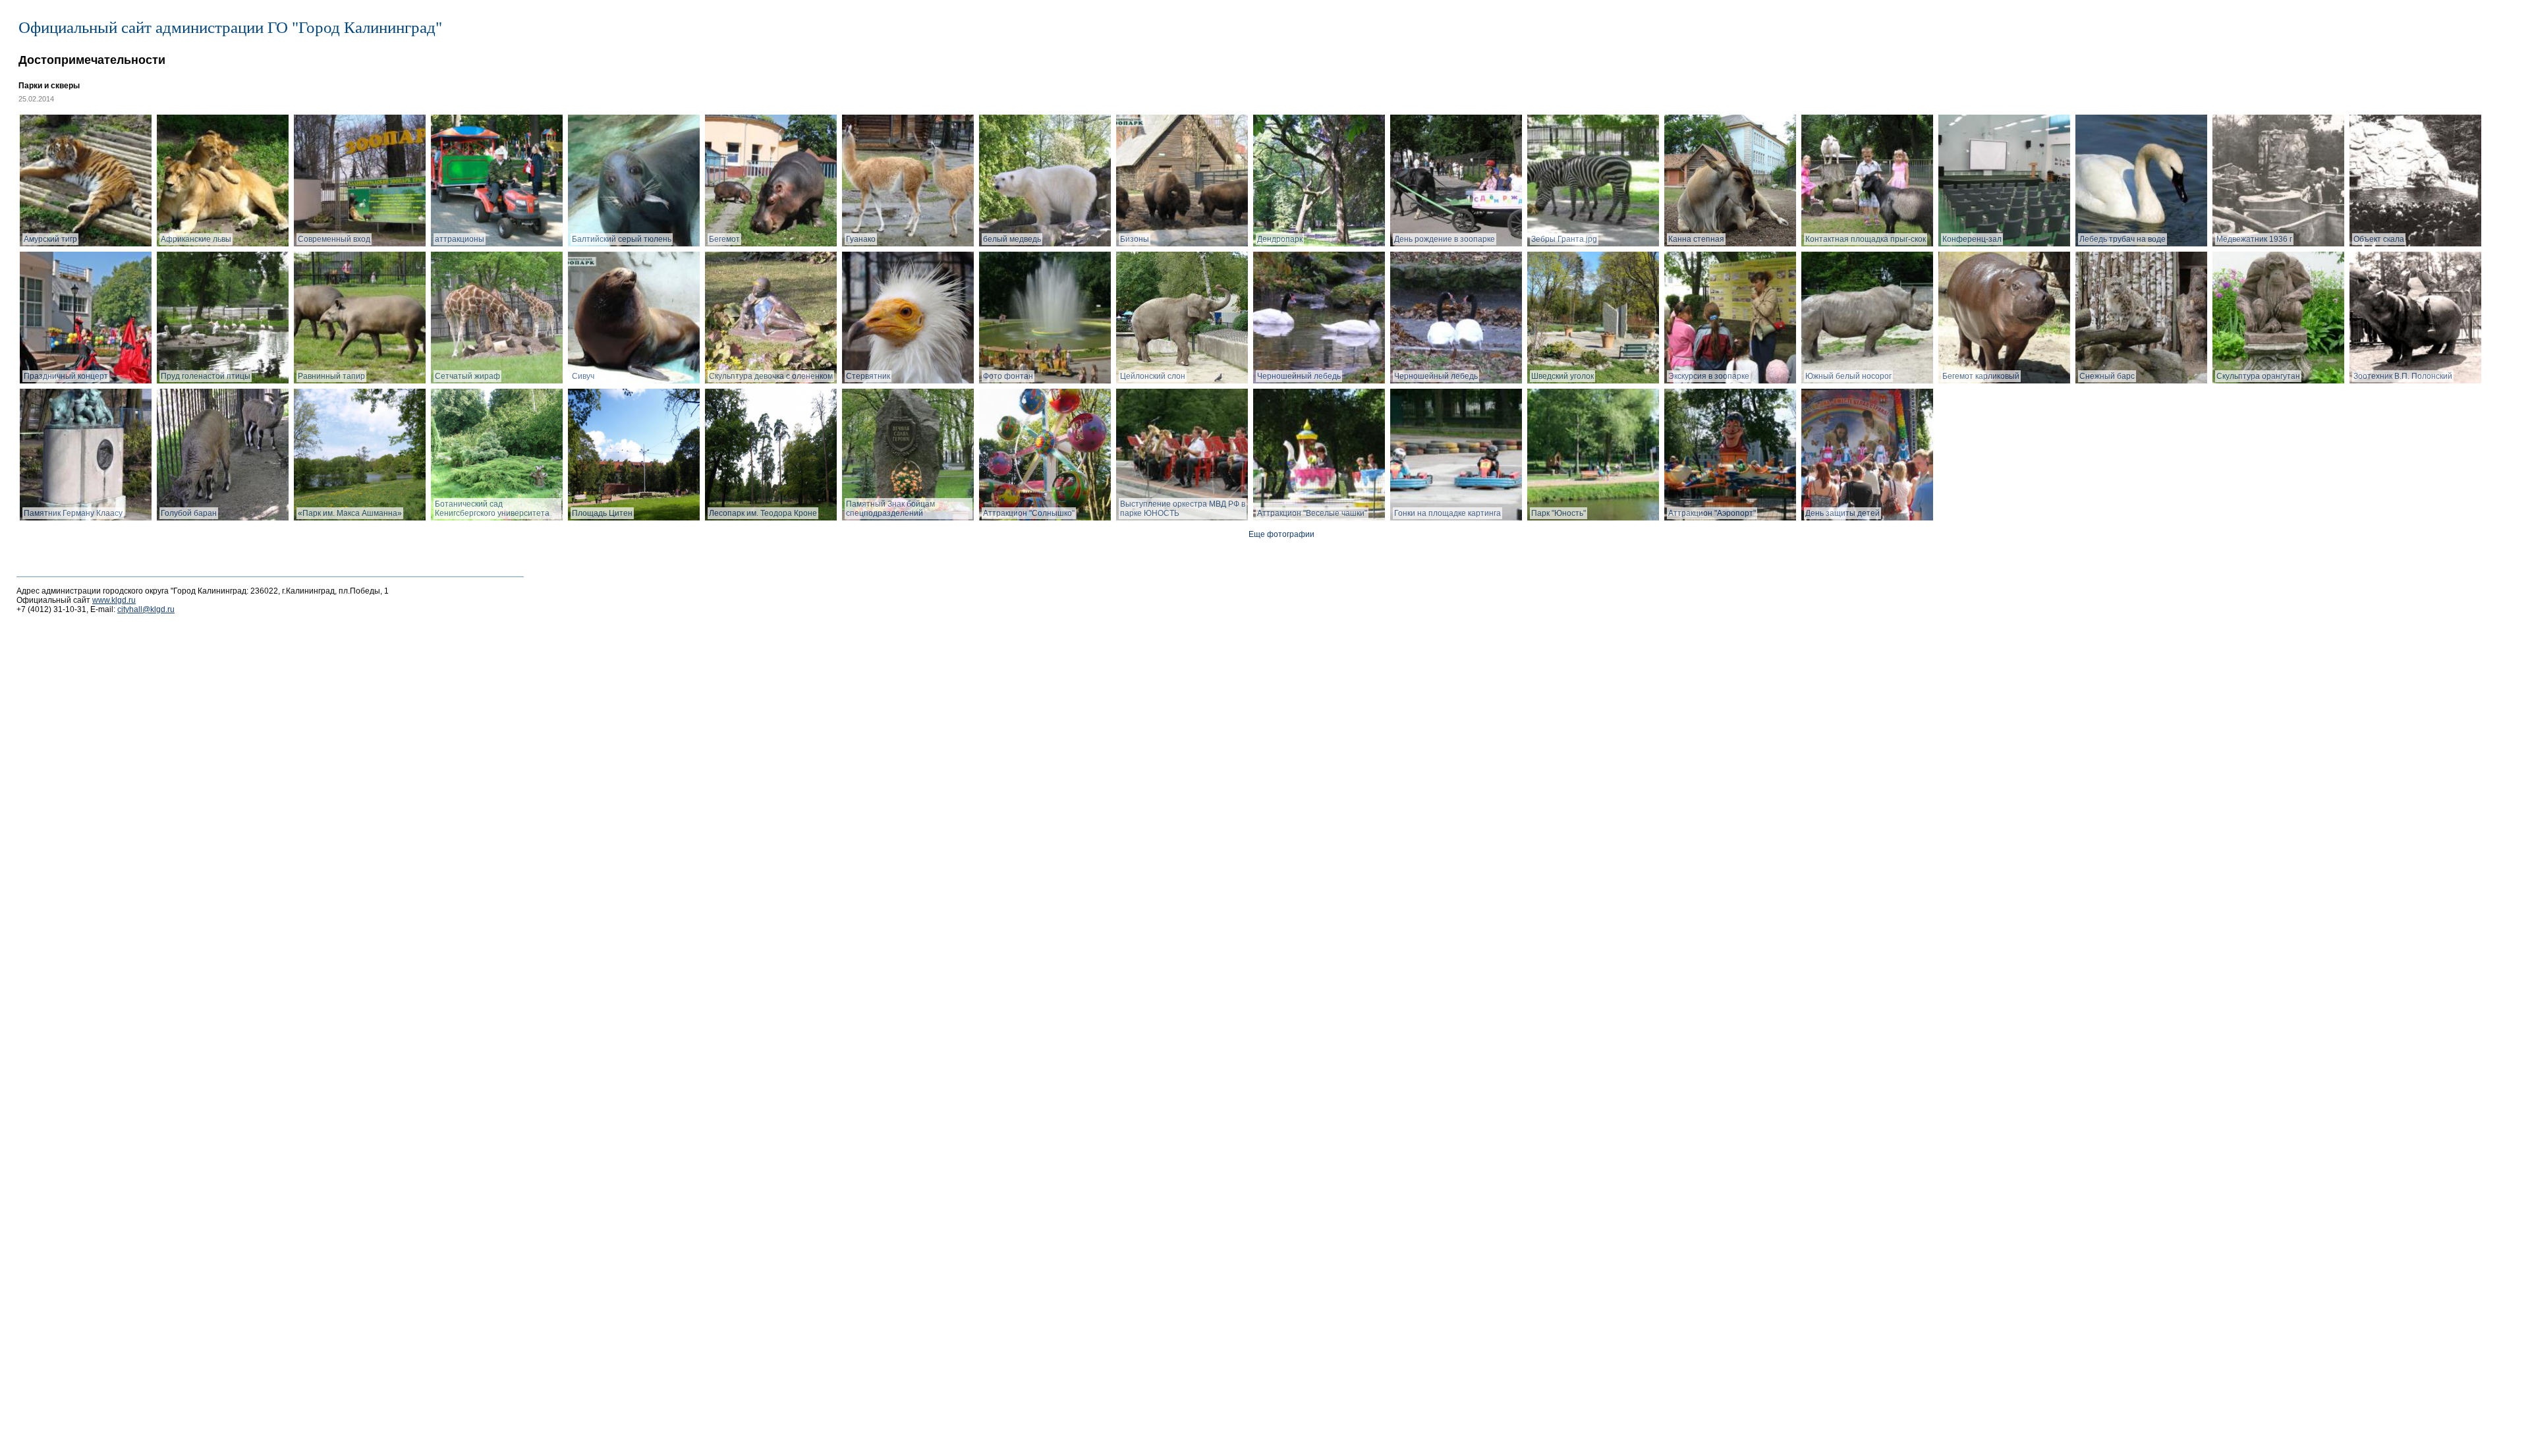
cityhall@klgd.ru (146, 609)
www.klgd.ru (114, 600)
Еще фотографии (1281, 534)
